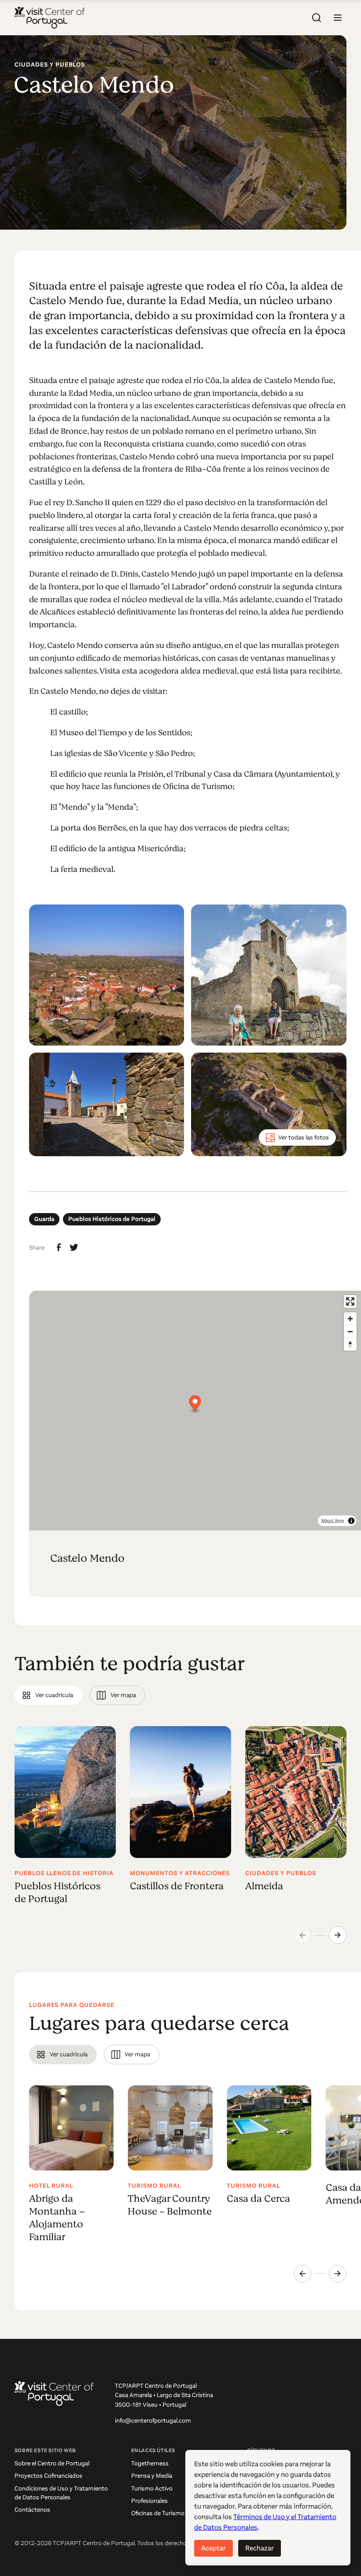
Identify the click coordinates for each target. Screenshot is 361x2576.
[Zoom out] (350, 1331)
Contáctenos (32, 2510)
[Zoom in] (350, 1319)
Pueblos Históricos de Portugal (112, 1219)
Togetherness (150, 2463)
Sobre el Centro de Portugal (52, 2463)
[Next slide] (338, 1935)
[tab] (48, 1695)
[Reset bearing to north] (350, 1344)
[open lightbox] (107, 975)
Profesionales (149, 2501)
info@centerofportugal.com (153, 2421)
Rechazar (260, 2548)
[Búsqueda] (317, 18)
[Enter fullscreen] (350, 1301)
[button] (338, 18)
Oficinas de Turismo (158, 2513)
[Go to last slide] (302, 2274)
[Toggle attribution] (351, 1521)
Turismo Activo (152, 2489)
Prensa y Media (152, 2476)
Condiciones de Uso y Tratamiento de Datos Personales (61, 2493)
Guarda (44, 1219)
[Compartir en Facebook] (59, 1247)
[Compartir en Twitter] (74, 1247)
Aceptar (214, 2548)
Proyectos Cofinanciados (48, 2476)
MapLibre (333, 1521)
